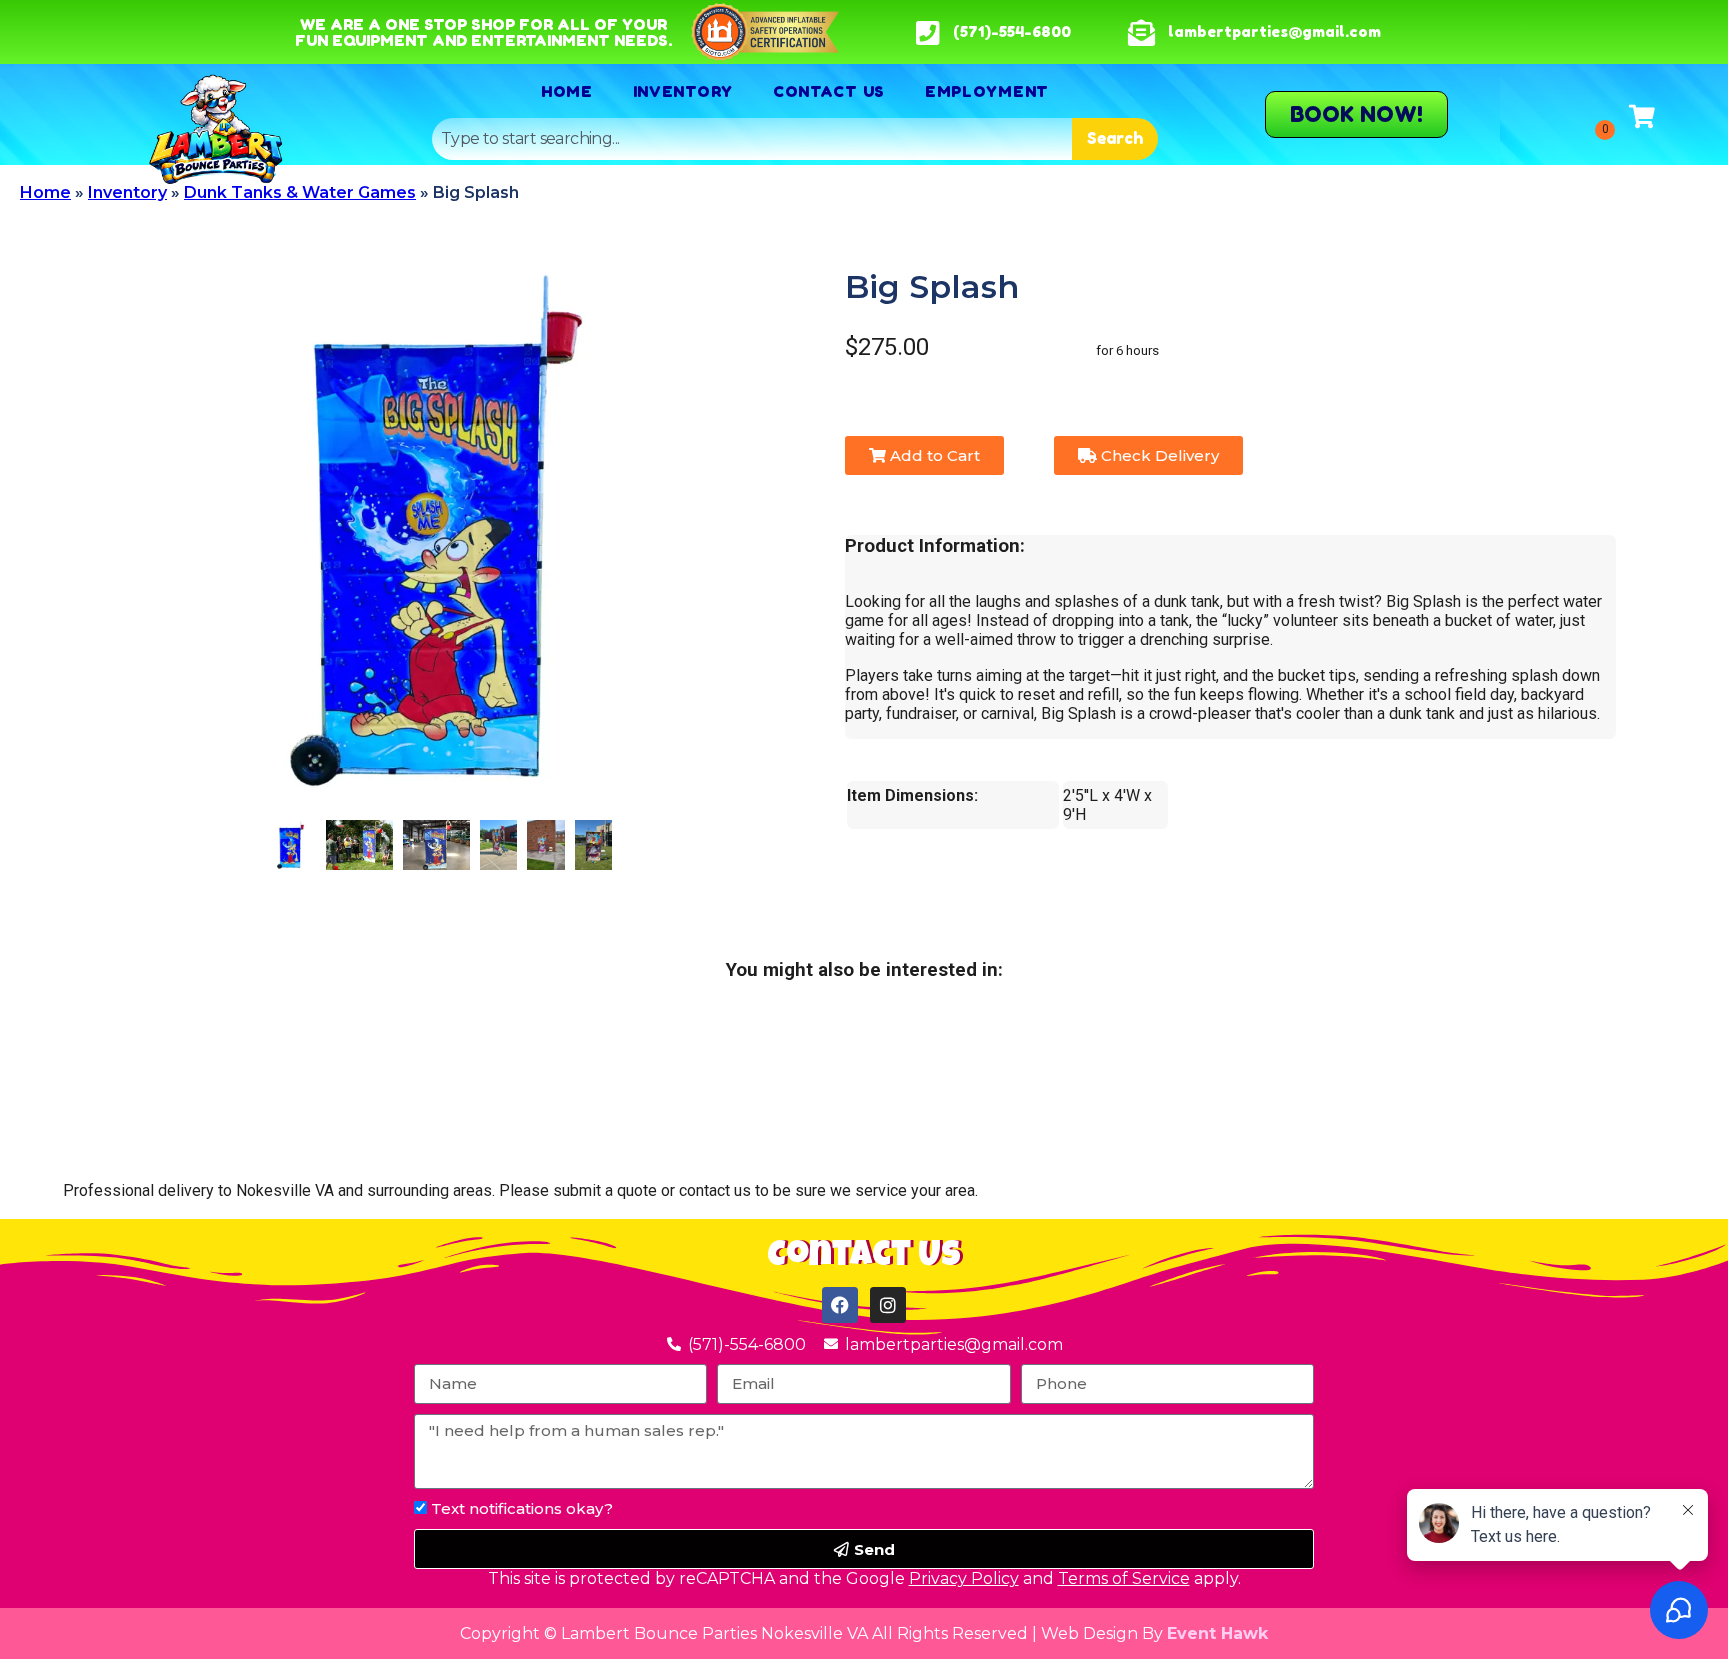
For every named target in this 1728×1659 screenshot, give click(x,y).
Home (567, 91)
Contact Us (829, 91)
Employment (987, 91)
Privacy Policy (964, 1578)
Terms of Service (1124, 1578)
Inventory (683, 91)
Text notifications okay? (522, 1508)
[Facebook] (840, 1305)
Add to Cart (933, 455)
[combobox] (752, 139)
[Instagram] (888, 1305)
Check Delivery (1158, 455)
